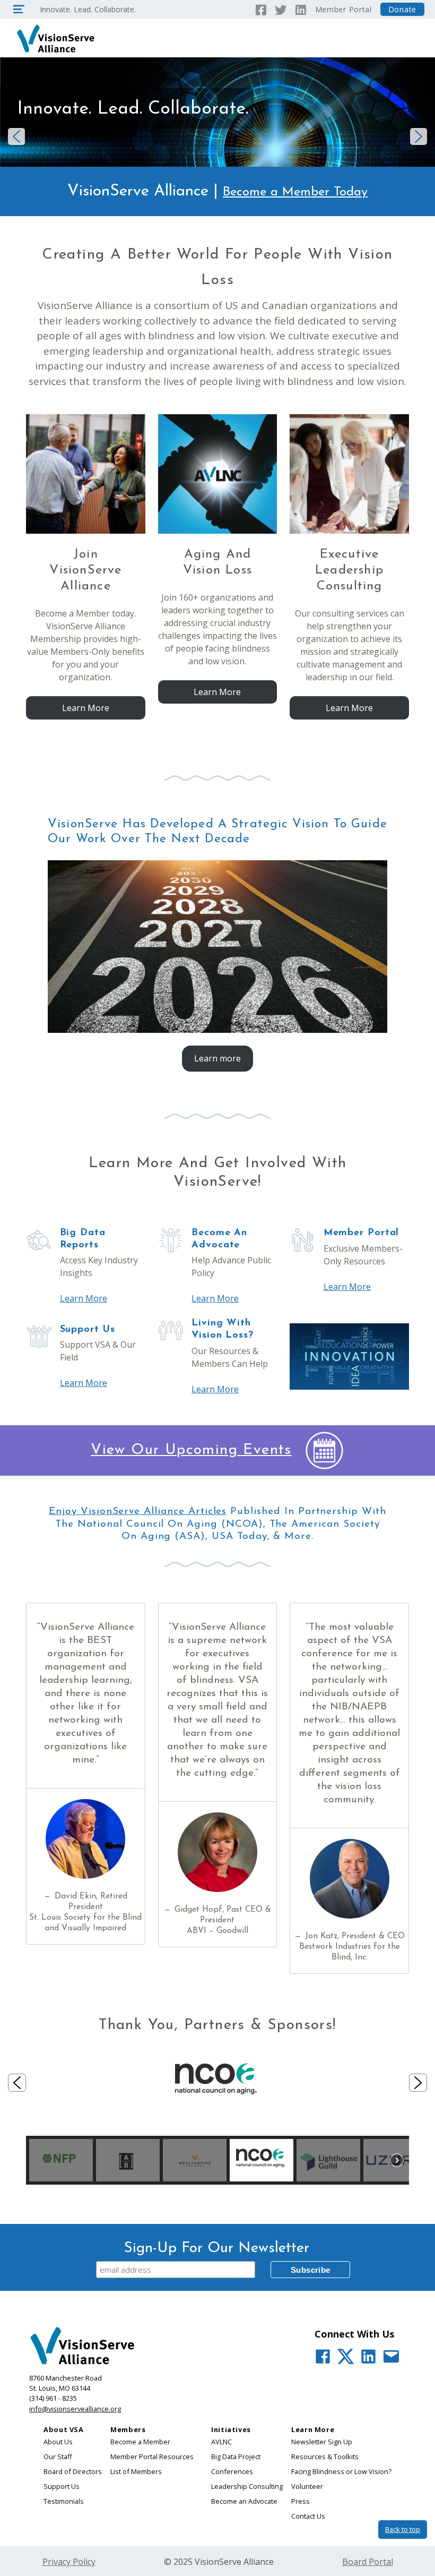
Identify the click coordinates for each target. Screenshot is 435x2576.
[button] (16, 136)
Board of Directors (73, 2471)
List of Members (136, 2471)
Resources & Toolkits (325, 2457)
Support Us (62, 2486)
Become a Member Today (295, 192)
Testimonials (64, 2501)
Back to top (403, 2529)
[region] (217, 2107)
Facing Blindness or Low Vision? (341, 2471)
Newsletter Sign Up (322, 2442)
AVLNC (221, 2442)
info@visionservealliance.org (75, 2409)
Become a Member (140, 2442)
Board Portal (368, 2562)
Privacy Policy (69, 2562)
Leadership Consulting (247, 2486)
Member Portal (343, 9)
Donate (402, 9)
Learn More (86, 708)
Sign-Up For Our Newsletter (217, 2248)
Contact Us (308, 2516)
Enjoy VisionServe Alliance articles (138, 1512)
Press (301, 2501)
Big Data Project (236, 2457)
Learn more (217, 1058)
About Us (58, 2442)
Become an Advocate (244, 2501)
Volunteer (307, 2486)
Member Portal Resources (152, 2457)
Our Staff (58, 2457)
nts (281, 1450)
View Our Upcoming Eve (180, 1450)
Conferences (232, 2471)
